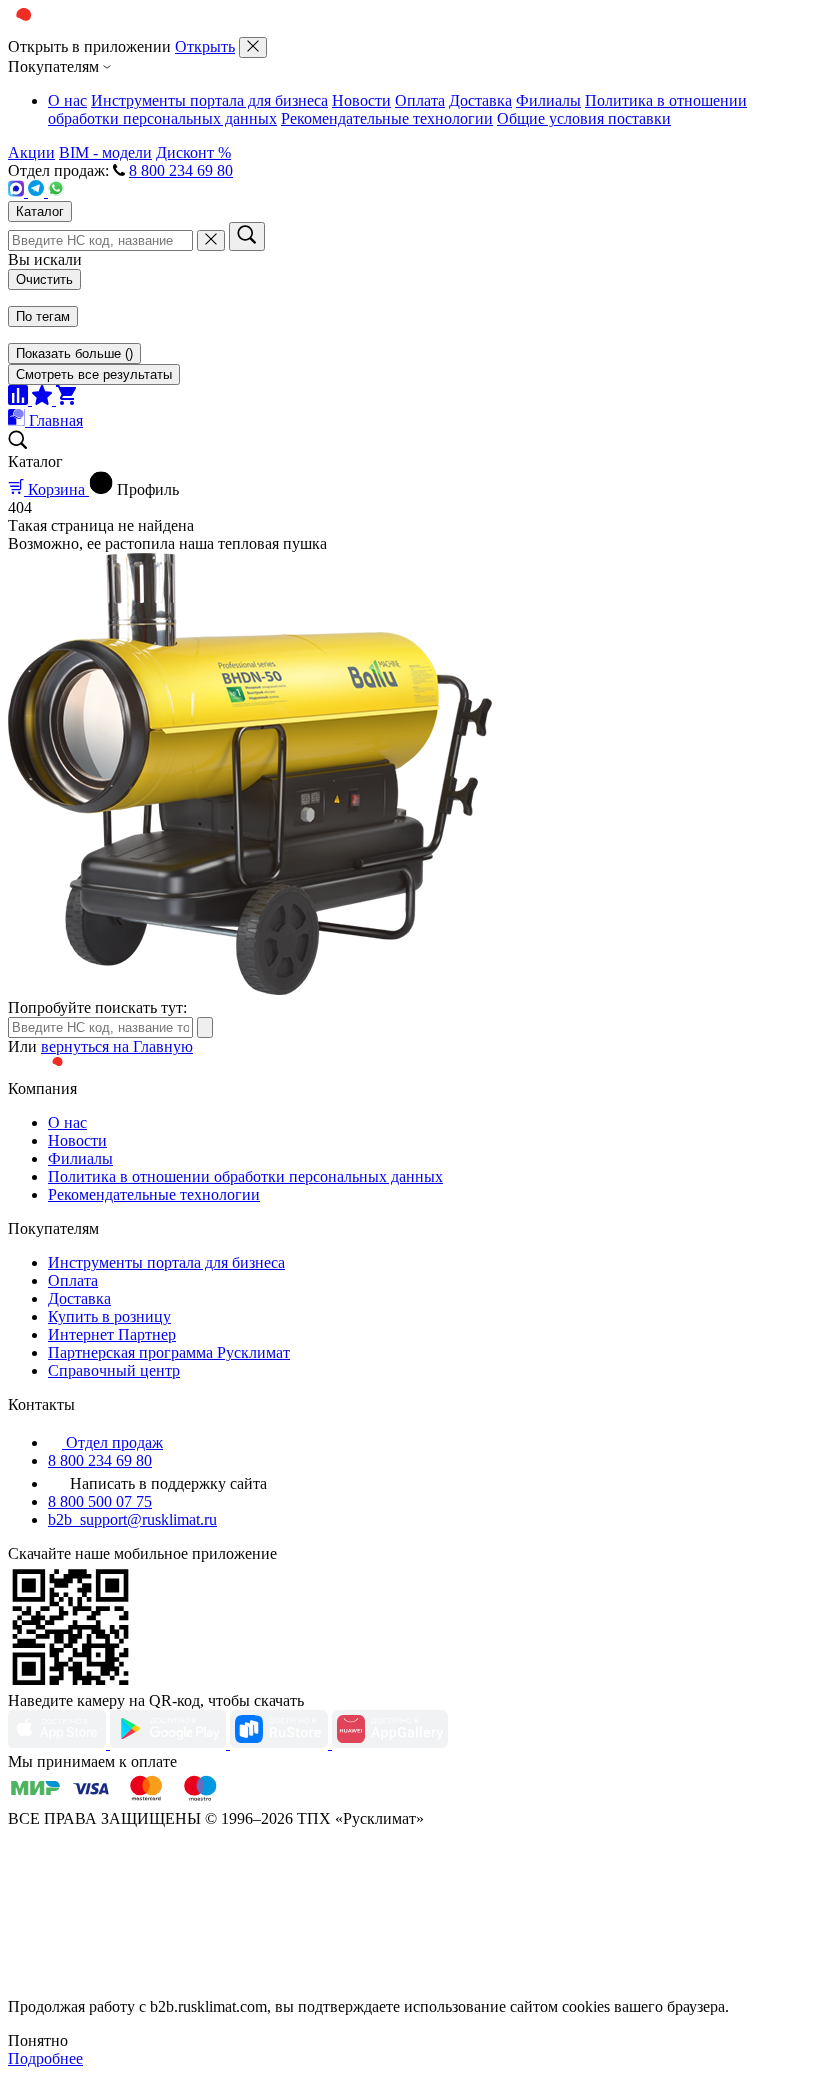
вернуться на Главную (117, 1046)
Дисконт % (193, 152)
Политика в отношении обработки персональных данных (245, 1176)
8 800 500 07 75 (100, 1501)
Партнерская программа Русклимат (169, 1352)
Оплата (420, 100)
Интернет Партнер (112, 1334)
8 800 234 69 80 (181, 170)
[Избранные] (44, 399)
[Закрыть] (253, 47)
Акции (31, 152)
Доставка (480, 100)
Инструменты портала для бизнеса (209, 100)
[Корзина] (66, 399)
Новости (361, 100)
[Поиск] (247, 236)
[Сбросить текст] (211, 240)
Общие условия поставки (584, 118)
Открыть (205, 46)
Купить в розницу (109, 1316)
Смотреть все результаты (94, 374)
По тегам (43, 316)
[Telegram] (38, 191)
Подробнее (45, 2058)
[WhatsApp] (56, 191)
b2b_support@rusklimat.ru (132, 1519)
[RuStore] (281, 1743)
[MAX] (18, 191)
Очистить (44, 279)
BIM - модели (105, 152)
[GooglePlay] (170, 1743)
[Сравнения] (20, 399)
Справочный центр (114, 1370)
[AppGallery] (390, 1743)
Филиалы (548, 100)
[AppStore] (59, 1743)
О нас (67, 100)
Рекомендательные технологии (387, 118)
